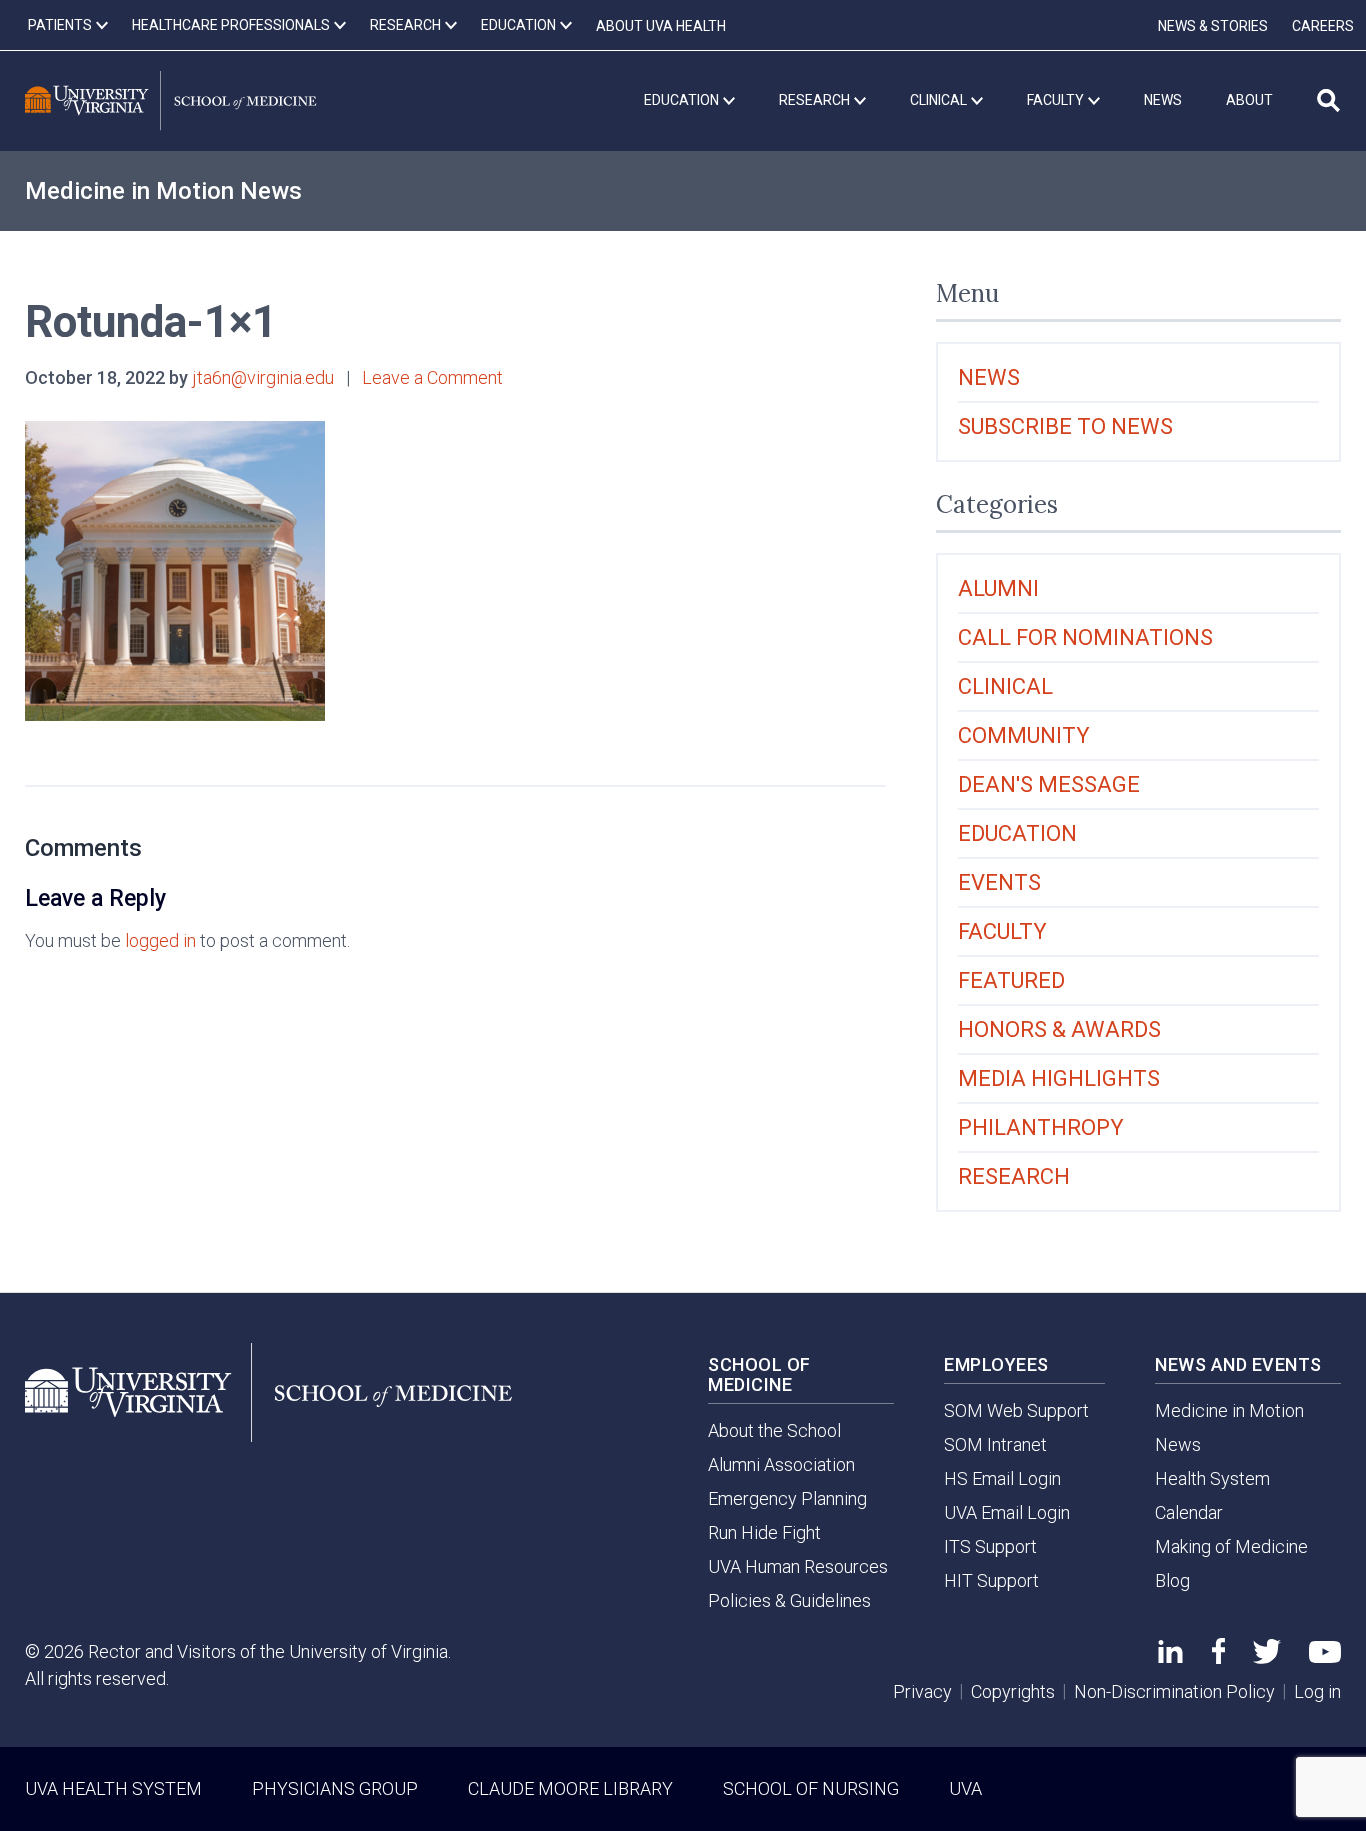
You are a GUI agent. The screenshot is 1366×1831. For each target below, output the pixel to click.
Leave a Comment (432, 377)
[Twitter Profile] (1267, 1657)
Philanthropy (1041, 1127)
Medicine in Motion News (163, 191)
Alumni (998, 588)
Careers (1323, 26)
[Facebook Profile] (1218, 1657)
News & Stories (1213, 26)
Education (1017, 833)
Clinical (1005, 686)
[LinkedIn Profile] (1170, 1656)
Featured (1011, 980)
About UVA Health (661, 26)
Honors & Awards (1059, 1029)
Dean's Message (1049, 784)
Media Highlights (1059, 1078)
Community (1024, 735)
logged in (160, 940)
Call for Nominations (1085, 637)
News (989, 377)
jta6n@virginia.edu (263, 377)
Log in (1317, 1691)
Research (1014, 1176)
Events (999, 882)
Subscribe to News (1065, 426)
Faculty (1002, 931)
